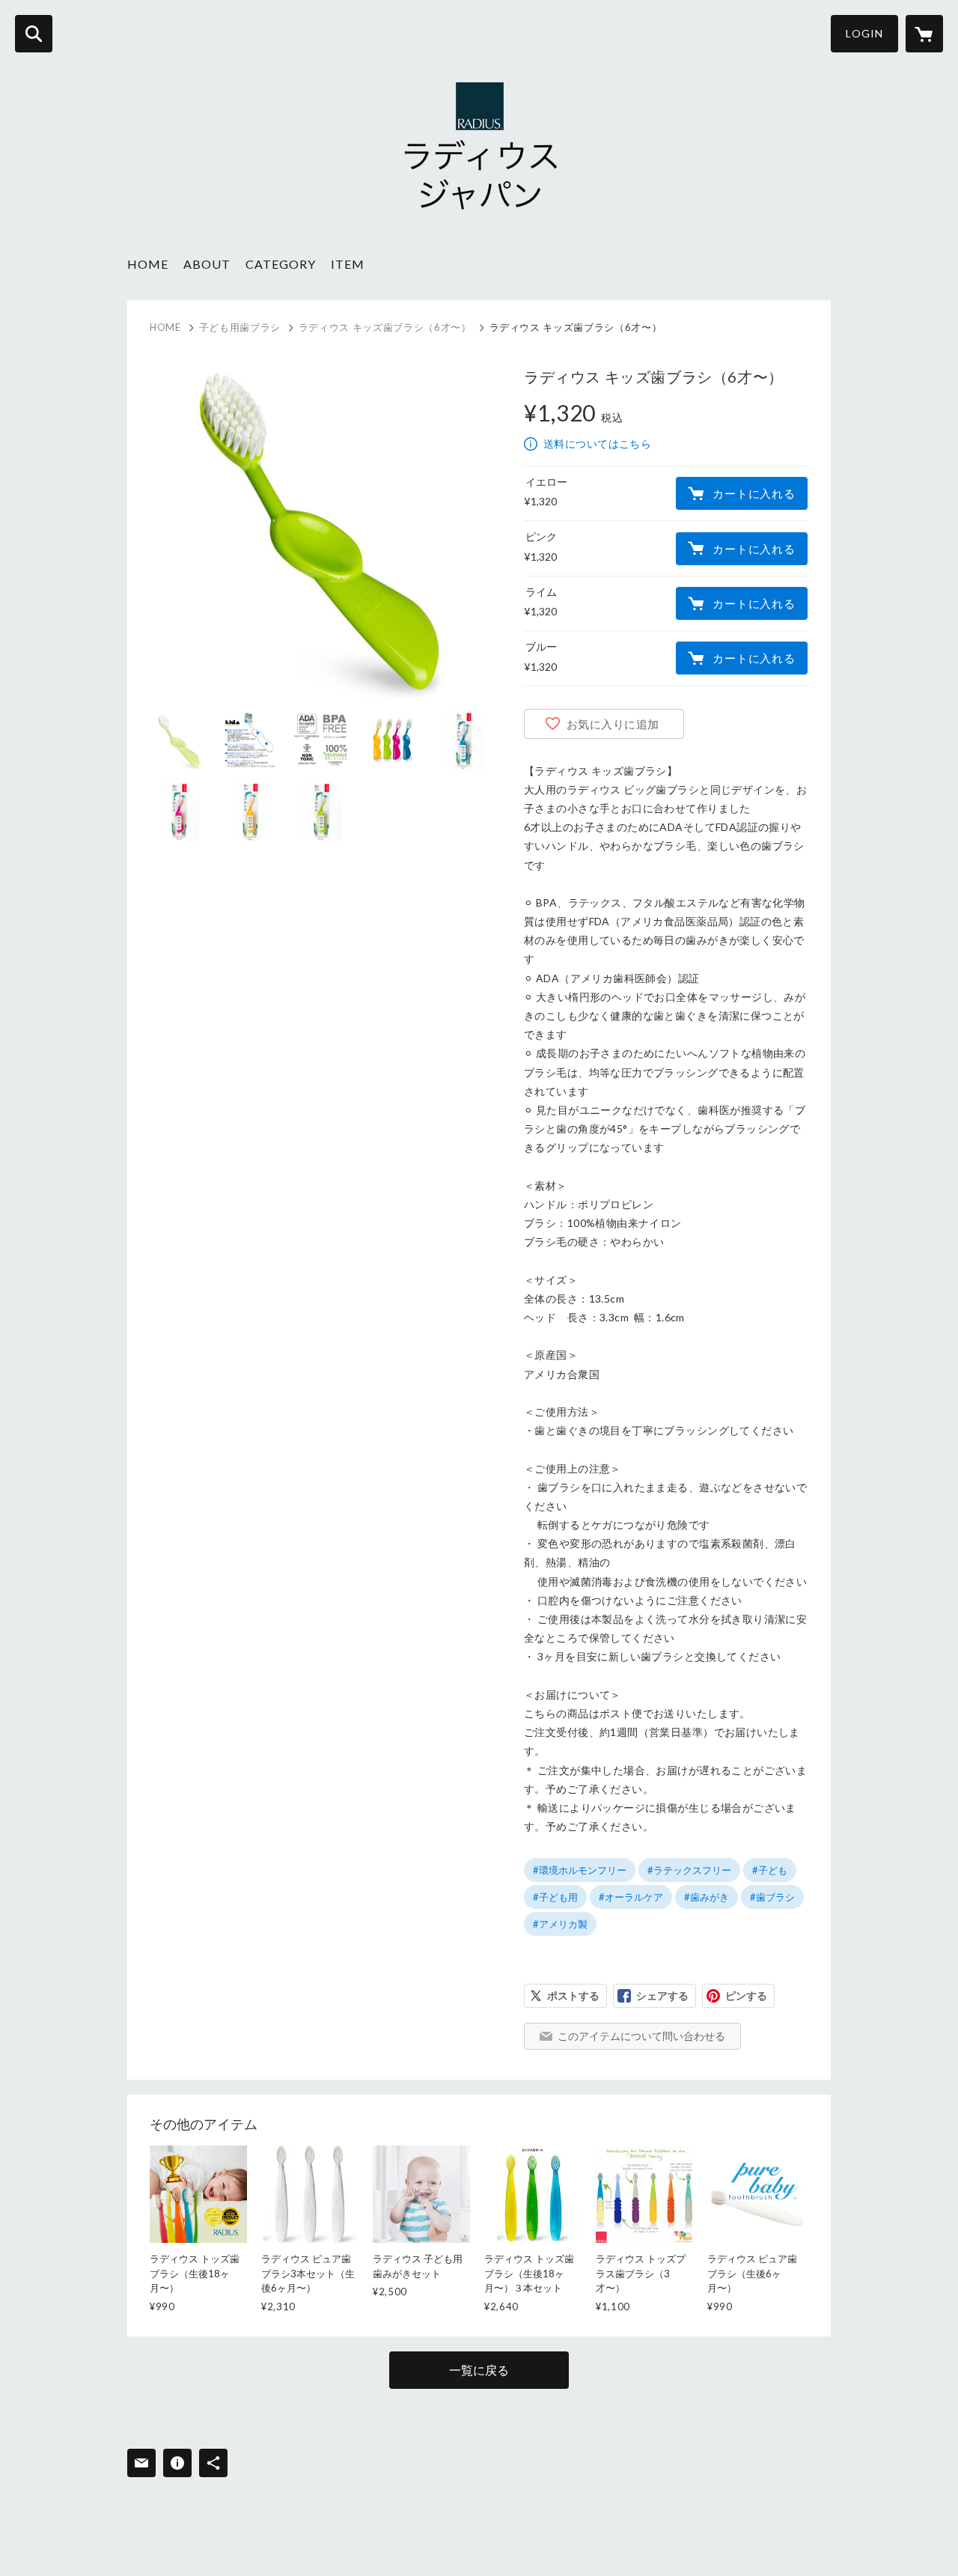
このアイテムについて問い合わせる (641, 2036)
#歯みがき (707, 1897)
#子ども (770, 1870)
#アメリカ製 (560, 1924)
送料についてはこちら (597, 444)
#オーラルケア (631, 1897)
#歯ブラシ (772, 1897)
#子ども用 (555, 1897)
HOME (148, 264)
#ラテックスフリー (689, 1870)
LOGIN (864, 33)
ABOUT (207, 264)
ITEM (348, 264)
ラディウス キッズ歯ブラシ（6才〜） (385, 327)
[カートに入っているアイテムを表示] (924, 34)
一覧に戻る (479, 2370)
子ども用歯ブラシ (240, 327)
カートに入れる (754, 493)
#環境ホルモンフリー (580, 1870)
